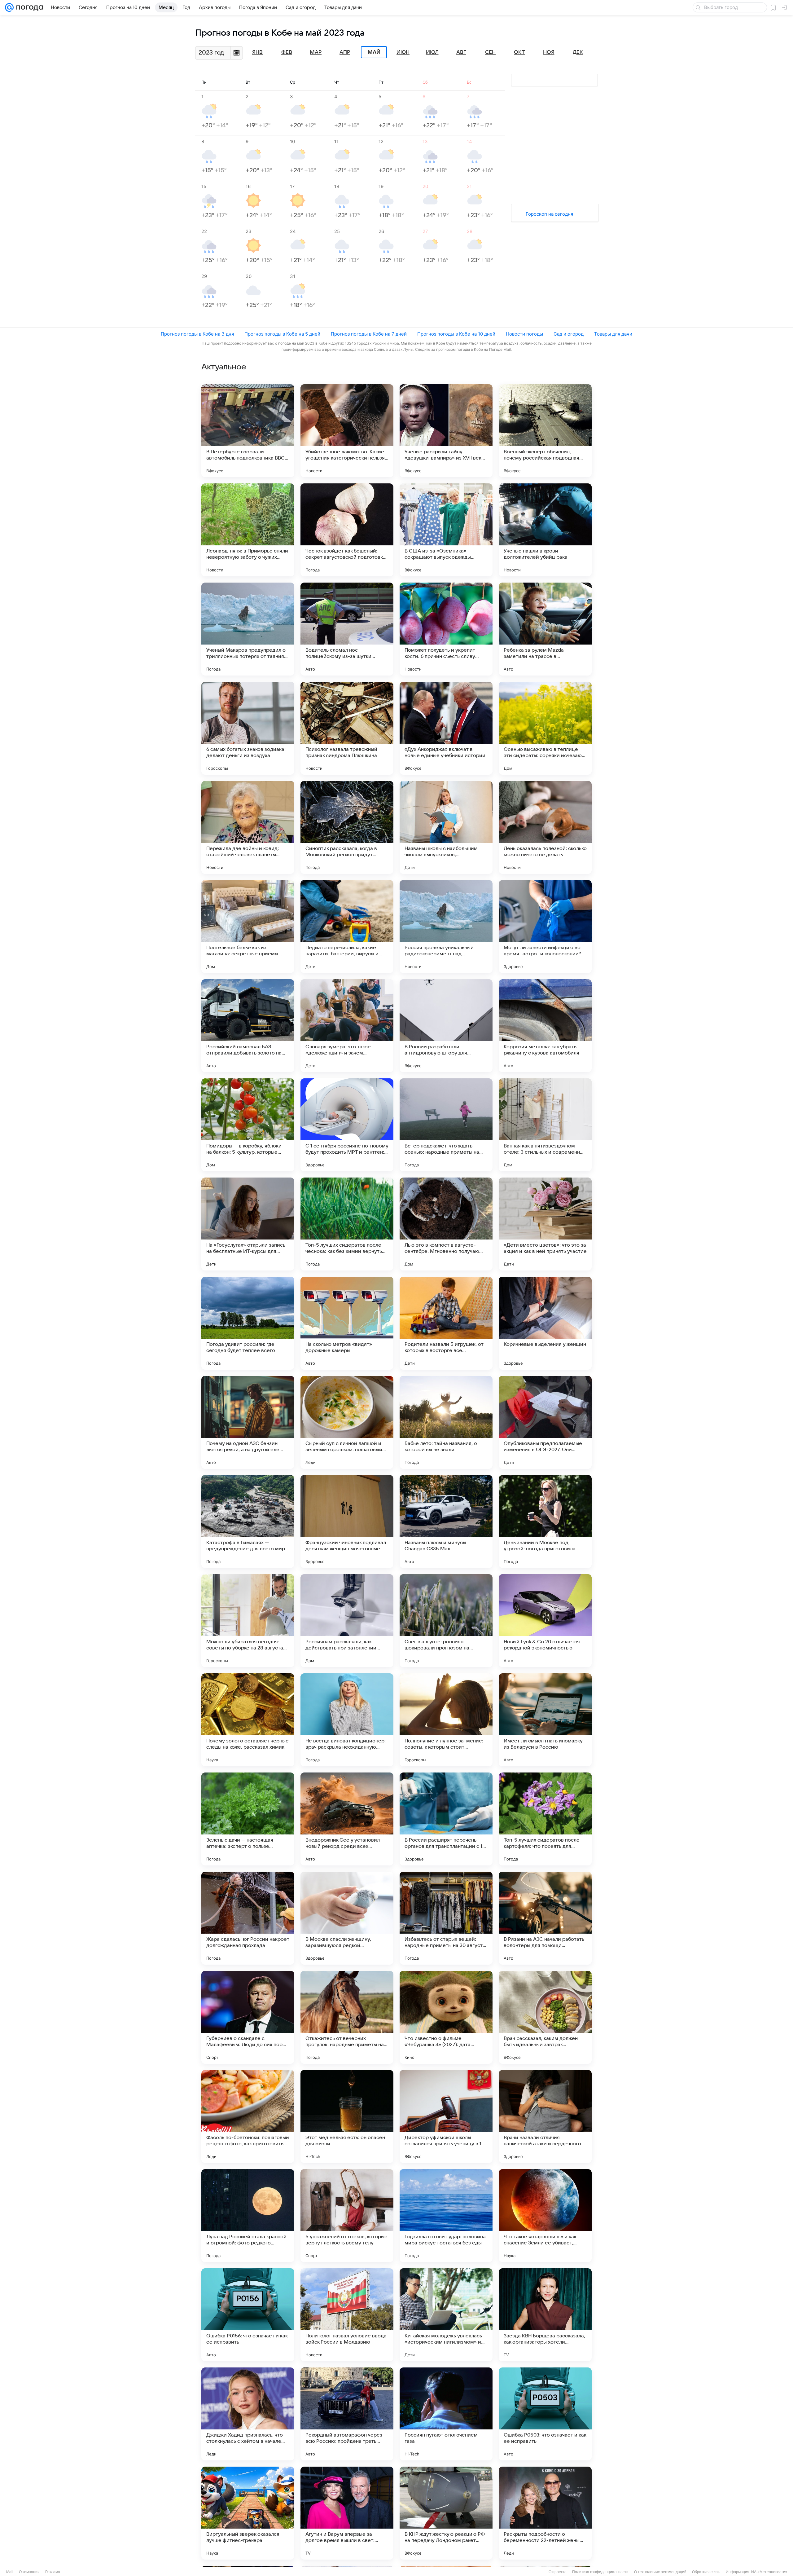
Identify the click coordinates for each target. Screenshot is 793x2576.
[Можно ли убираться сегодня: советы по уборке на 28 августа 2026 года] (248, 1621)
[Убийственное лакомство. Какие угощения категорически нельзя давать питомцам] (347, 431)
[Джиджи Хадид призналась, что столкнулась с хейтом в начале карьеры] (248, 2414)
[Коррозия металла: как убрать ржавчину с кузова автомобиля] (545, 1026)
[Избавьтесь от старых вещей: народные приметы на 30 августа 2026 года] (446, 1918)
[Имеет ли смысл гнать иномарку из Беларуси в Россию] (545, 1720)
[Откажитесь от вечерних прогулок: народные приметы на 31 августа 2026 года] (347, 2017)
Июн (403, 52)
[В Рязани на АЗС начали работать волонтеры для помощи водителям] (545, 1918)
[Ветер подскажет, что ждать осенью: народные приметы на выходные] (446, 1125)
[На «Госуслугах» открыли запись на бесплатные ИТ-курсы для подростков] (248, 1224)
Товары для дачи (613, 334)
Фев (287, 52)
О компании (29, 2572)
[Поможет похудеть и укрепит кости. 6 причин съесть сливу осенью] (446, 629)
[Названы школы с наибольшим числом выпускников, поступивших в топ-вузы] (446, 827)
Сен (490, 52)
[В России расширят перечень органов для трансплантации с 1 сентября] (446, 1819)
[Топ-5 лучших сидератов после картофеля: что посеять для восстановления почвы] (545, 1819)
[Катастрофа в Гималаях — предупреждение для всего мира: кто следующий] (248, 1521)
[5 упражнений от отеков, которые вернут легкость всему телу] (347, 2216)
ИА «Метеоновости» (769, 2572)
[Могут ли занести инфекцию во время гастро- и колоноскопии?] (545, 927)
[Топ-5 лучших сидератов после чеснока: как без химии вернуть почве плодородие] (347, 1224)
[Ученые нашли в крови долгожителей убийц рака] (545, 530)
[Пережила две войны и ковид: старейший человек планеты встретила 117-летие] (248, 827)
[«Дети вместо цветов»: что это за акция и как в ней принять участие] (545, 1224)
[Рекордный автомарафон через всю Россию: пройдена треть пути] (347, 2414)
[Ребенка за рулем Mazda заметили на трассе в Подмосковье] (545, 629)
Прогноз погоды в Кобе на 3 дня (197, 334)
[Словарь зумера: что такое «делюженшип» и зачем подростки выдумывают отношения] (347, 1026)
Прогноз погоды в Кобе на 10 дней (456, 334)
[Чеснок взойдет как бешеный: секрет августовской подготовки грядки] (347, 530)
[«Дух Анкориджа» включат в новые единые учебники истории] (446, 728)
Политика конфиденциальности (600, 2572)
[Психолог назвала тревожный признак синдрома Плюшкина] (347, 728)
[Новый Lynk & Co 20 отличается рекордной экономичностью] (545, 1621)
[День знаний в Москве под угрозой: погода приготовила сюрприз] (545, 1521)
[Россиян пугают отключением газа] (446, 2414)
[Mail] (9, 7)
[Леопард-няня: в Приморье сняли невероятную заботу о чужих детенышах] (248, 530)
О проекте (558, 2572)
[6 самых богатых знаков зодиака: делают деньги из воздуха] (248, 728)
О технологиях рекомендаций (660, 2572)
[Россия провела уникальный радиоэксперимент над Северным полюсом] (446, 927)
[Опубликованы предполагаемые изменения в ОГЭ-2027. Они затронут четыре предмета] (545, 1422)
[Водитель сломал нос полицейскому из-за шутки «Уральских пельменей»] (347, 629)
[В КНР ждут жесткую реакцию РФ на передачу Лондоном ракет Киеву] (446, 2513)
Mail (10, 2572)
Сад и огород (569, 334)
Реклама (53, 2572)
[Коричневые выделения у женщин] (545, 1323)
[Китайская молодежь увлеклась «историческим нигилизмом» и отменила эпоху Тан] (446, 2315)
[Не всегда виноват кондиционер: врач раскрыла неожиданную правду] (347, 1720)
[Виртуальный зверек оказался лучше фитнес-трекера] (248, 2513)
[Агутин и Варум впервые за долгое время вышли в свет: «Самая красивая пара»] (347, 2513)
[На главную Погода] (28, 7)
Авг (461, 52)
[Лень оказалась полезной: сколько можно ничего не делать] (545, 827)
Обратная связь (706, 2572)
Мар (316, 52)
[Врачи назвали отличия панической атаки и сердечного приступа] (545, 2116)
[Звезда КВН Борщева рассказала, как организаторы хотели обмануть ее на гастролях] (545, 2315)
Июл (432, 52)
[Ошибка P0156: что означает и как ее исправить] (248, 2315)
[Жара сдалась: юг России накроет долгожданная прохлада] (248, 1918)
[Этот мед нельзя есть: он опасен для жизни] (347, 2116)
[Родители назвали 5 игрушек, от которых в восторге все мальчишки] (446, 1323)
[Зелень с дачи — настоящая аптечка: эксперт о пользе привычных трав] (248, 1819)
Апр (345, 52)
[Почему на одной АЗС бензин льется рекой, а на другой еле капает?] (248, 1422)
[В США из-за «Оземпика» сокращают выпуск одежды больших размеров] (446, 530)
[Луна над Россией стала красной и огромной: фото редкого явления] (248, 2216)
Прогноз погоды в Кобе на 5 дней (282, 334)
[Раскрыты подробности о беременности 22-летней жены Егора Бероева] (545, 2513)
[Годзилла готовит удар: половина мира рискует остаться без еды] (446, 2216)
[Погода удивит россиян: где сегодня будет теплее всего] (248, 1323)
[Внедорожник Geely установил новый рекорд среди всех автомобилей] (347, 1819)
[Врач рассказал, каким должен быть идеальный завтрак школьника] (545, 2017)
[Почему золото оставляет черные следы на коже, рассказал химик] (248, 1720)
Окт (519, 52)
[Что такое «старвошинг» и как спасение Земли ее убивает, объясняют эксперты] (545, 2216)
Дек (578, 52)
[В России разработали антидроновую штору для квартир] (446, 1026)
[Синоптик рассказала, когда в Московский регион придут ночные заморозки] (347, 827)
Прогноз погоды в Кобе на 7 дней (369, 334)
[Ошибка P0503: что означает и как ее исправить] (545, 2414)
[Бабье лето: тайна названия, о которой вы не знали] (446, 1422)
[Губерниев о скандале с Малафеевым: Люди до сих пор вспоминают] (248, 2017)
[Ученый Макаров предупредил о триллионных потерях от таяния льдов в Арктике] (248, 629)
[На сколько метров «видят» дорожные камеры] (347, 1323)
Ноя (549, 52)
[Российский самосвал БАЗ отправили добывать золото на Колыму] (248, 1026)
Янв (257, 52)
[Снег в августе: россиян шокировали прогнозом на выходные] (446, 1621)
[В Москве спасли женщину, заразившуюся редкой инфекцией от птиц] (347, 1918)
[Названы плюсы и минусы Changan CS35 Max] (446, 1521)
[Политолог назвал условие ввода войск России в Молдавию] (347, 2315)
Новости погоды (524, 334)
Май (374, 52)
